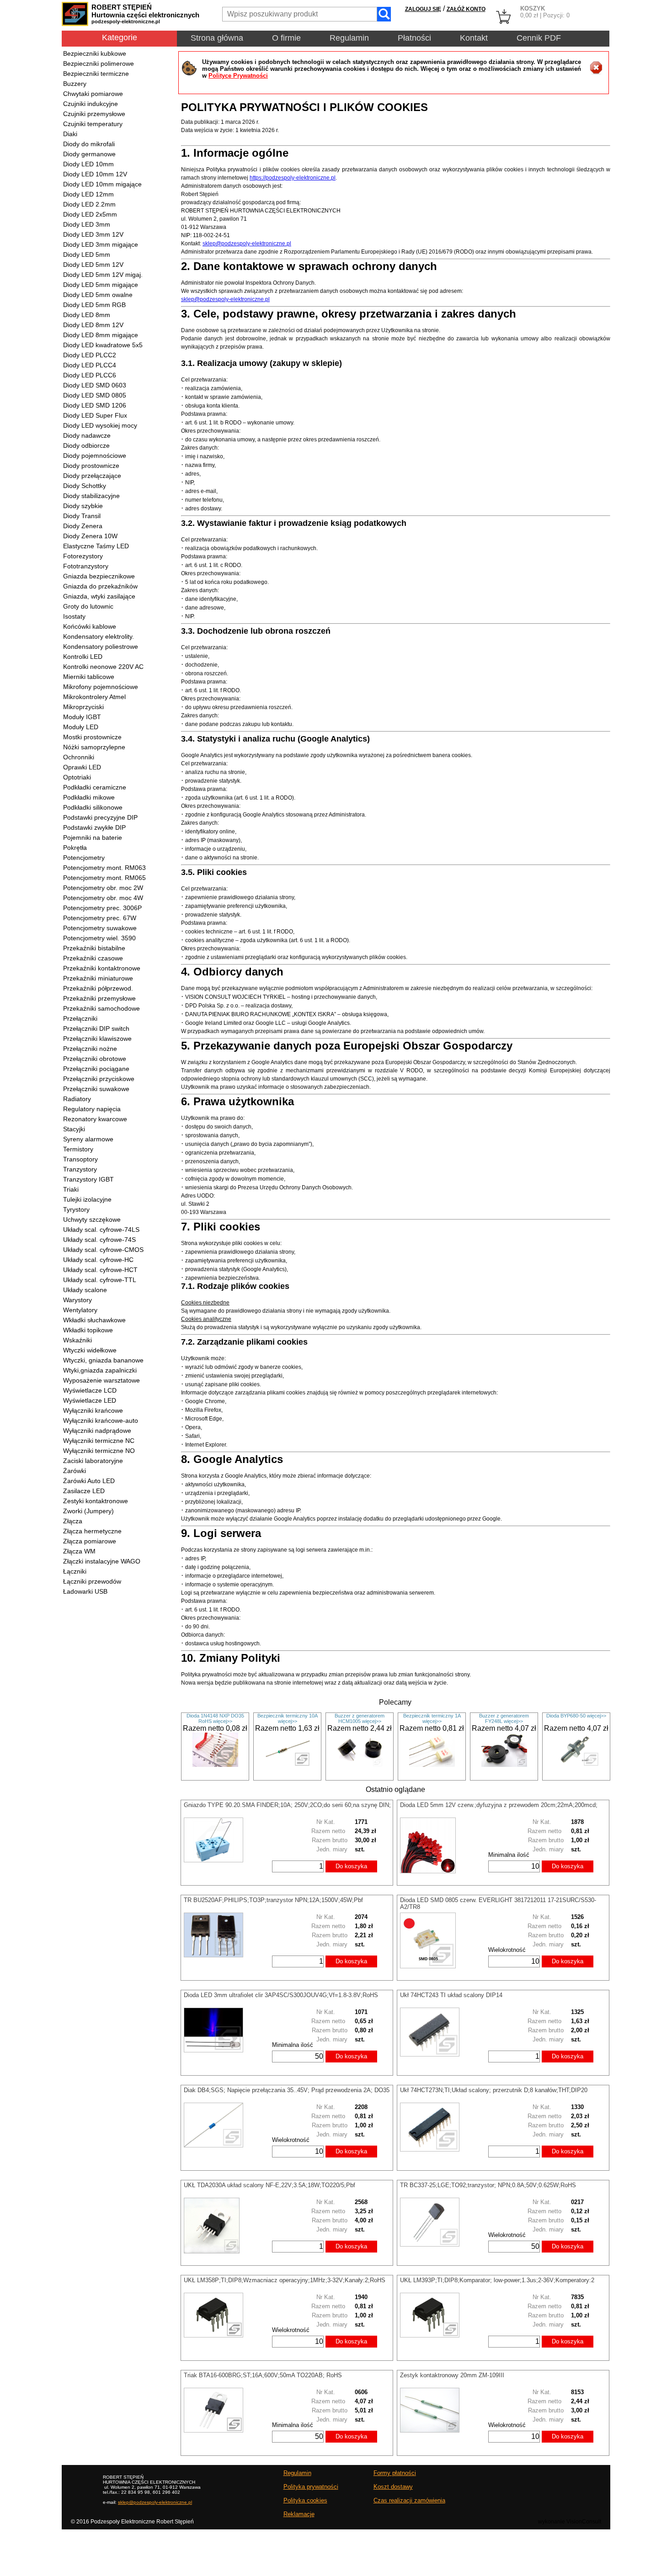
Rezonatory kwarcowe (95, 1119)
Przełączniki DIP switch (96, 1028)
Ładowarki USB (85, 1591)
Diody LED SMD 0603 (95, 385)
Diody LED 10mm (88, 164)
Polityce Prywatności (238, 76)
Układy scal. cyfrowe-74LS (101, 1230)
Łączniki (75, 1571)
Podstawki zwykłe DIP (94, 827)
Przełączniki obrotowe (95, 1059)
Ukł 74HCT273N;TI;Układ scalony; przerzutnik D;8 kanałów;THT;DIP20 (494, 2090)
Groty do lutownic (88, 606)
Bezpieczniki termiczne (96, 74)
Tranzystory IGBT (88, 1179)
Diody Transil (82, 516)
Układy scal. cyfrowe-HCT (100, 1270)
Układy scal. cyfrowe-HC (98, 1260)
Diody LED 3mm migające (101, 244)
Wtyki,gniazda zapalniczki (100, 1370)
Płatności (414, 38)
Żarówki (75, 1471)
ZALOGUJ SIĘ (423, 9)
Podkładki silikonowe (93, 807)
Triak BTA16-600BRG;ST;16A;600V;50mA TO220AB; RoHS (263, 2375)
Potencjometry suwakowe (100, 928)
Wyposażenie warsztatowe (101, 1380)
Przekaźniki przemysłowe (99, 998)
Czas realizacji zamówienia (409, 2500)
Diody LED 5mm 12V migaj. (103, 275)
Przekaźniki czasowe (93, 958)
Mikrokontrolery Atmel (94, 697)
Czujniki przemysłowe (94, 114)
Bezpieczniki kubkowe (95, 53)
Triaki (71, 1189)
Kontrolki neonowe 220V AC (103, 667)
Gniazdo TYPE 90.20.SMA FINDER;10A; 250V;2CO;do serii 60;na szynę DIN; (287, 1805)
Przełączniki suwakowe (96, 1089)
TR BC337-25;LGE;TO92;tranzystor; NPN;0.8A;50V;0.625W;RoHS (488, 2185)
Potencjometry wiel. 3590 (99, 938)
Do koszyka (351, 1866)
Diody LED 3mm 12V (93, 234)
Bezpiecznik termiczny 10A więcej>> (288, 1718)
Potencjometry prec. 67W (100, 918)
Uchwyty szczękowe (92, 1219)
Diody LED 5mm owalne (98, 295)
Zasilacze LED (84, 1491)
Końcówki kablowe (90, 626)
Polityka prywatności (311, 2487)
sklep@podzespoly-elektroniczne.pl (247, 244)
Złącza (73, 1521)
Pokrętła (75, 848)
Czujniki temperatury (93, 124)
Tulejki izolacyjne (87, 1199)
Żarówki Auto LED (89, 1481)
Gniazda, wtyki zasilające (99, 596)
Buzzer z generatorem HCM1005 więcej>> (360, 1718)
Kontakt (474, 38)
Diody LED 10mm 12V (95, 174)
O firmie (286, 38)
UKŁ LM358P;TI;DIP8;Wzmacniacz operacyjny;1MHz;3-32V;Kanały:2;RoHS (285, 2280)
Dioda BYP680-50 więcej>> (576, 1716)
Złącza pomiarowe (90, 1541)
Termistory (78, 1149)
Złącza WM (79, 1551)
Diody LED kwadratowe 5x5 (103, 345)
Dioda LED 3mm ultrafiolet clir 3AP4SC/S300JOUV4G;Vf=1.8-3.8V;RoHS (281, 1995)
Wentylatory (80, 1310)
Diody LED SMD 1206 (95, 405)
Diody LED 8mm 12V (93, 325)
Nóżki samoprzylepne (94, 747)
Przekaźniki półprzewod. (98, 988)
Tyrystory (76, 1209)
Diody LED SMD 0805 (95, 395)
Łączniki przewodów (92, 1581)
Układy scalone (85, 1290)
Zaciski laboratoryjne (93, 1461)
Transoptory (80, 1159)
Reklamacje (299, 2514)
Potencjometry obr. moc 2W (103, 888)
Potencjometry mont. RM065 (104, 878)
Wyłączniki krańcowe (93, 1410)
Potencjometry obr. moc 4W (103, 898)
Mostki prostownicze (92, 737)
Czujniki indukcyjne (91, 104)
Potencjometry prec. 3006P (102, 908)
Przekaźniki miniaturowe (98, 978)
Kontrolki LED (83, 657)
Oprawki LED (82, 767)
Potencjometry (84, 858)
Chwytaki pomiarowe (93, 94)
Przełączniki (80, 1018)
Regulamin (349, 38)
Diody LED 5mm (87, 254)
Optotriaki (77, 777)
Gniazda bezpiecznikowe (99, 576)
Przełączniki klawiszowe (97, 1039)
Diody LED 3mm (87, 224)
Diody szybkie (83, 506)
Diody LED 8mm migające (101, 335)
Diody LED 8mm (87, 315)
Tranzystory (80, 1169)
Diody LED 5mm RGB (94, 305)
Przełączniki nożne (90, 1049)
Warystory (77, 1300)
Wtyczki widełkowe (90, 1350)
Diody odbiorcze (86, 445)
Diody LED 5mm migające (101, 285)
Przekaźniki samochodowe (101, 1008)
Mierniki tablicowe (89, 677)
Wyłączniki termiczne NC (99, 1441)
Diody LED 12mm (88, 194)
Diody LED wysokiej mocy (100, 425)
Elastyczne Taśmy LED (96, 546)
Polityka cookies (305, 2500)
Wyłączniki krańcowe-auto (101, 1421)
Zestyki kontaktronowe (96, 1501)
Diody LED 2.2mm (89, 204)
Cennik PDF (539, 38)
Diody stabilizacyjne (91, 496)
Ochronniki (79, 757)
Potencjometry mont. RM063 (104, 868)
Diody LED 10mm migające (102, 184)
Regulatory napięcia (92, 1109)
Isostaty (74, 616)
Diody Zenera (83, 526)
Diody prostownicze (91, 466)
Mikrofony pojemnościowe (101, 687)
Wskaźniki (77, 1340)
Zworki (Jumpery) (88, 1511)
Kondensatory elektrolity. (99, 636)
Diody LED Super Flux (95, 415)
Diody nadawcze (87, 435)
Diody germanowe (89, 154)
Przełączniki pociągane (96, 1069)
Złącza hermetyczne (92, 1531)
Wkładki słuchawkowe (94, 1320)
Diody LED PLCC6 (90, 375)
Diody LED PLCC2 (90, 355)
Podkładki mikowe (89, 797)
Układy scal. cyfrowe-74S (99, 1240)
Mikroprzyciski (83, 707)
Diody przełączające (92, 476)
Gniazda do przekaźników (100, 586)
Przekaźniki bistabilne (94, 948)
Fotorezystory (83, 556)
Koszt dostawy (393, 2487)
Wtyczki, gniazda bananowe (103, 1360)
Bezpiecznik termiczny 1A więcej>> (432, 1718)
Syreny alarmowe (88, 1139)
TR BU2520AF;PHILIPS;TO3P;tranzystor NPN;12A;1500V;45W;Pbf (273, 1900)
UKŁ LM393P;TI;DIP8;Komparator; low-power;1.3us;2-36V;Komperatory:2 (497, 2280)
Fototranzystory (86, 566)
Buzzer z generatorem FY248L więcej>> (504, 1718)
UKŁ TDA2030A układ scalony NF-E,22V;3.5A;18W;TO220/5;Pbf (269, 2185)
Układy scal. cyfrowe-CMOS (103, 1250)
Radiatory (77, 1099)
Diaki (70, 134)
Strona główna (217, 38)
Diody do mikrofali (89, 144)
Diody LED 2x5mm (90, 214)
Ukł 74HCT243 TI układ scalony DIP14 (451, 1995)
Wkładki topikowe (88, 1330)
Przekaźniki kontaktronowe (102, 968)
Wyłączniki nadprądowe (97, 1431)
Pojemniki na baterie (93, 837)
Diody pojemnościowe (95, 456)
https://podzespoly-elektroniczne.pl (293, 178)
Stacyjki (74, 1129)
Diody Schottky (85, 486)
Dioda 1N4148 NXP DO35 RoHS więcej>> (215, 1718)
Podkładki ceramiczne (95, 787)
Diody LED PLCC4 (90, 365)
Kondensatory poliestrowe (101, 647)
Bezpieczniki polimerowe (99, 64)
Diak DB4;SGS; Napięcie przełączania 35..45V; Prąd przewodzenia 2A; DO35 (287, 2090)
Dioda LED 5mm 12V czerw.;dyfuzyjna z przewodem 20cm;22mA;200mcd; (499, 1805)
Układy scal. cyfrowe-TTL (100, 1280)
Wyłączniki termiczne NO (99, 1451)
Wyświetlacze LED (90, 1400)
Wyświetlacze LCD (90, 1390)
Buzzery (75, 84)
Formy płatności (395, 2473)
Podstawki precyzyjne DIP (100, 817)
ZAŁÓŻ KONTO (466, 9)
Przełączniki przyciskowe (99, 1079)
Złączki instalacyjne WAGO (102, 1561)
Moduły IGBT (82, 717)
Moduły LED (81, 727)
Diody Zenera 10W (90, 536)
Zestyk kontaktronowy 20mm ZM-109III (452, 2375)
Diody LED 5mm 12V (93, 265)
